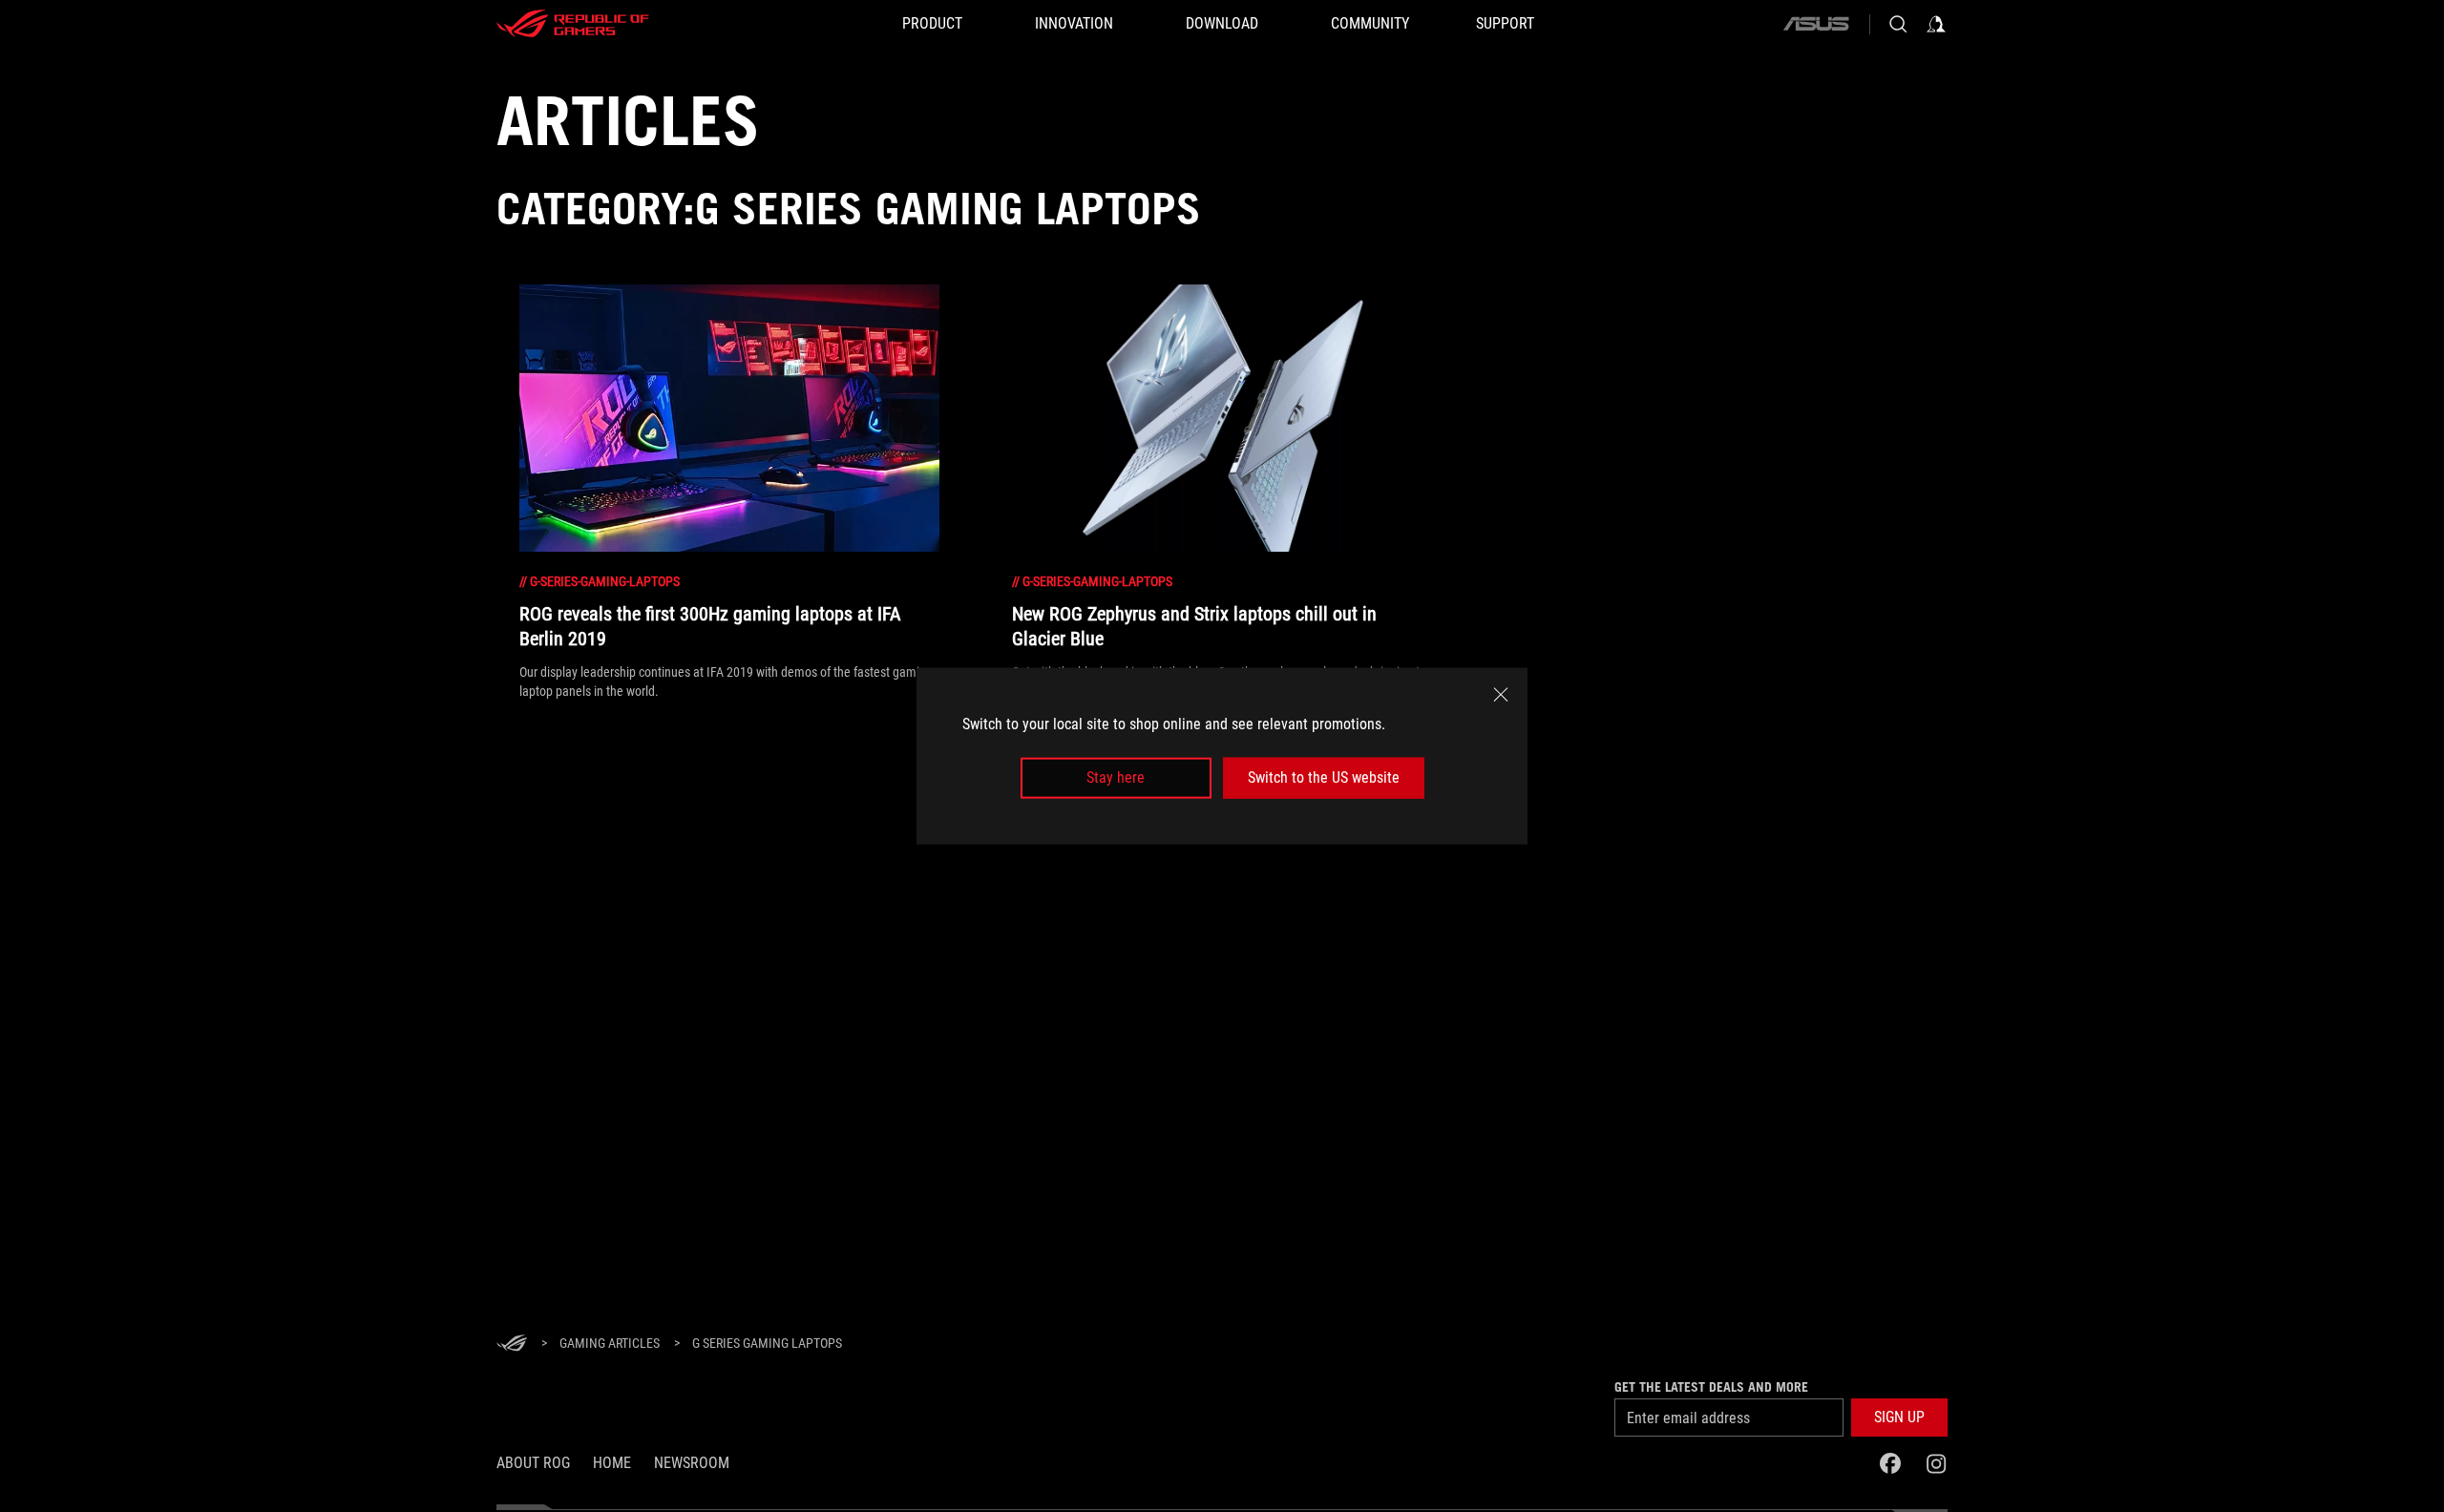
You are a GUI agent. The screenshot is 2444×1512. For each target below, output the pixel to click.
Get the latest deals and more (1711, 1387)
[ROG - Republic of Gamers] (573, 24)
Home (612, 1463)
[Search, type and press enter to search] (1898, 24)
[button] (1899, 1417)
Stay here (1116, 777)
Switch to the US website (1324, 777)
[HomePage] (512, 1344)
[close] (1501, 695)
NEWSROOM (692, 1463)
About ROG (533, 1463)
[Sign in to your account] (1936, 24)
